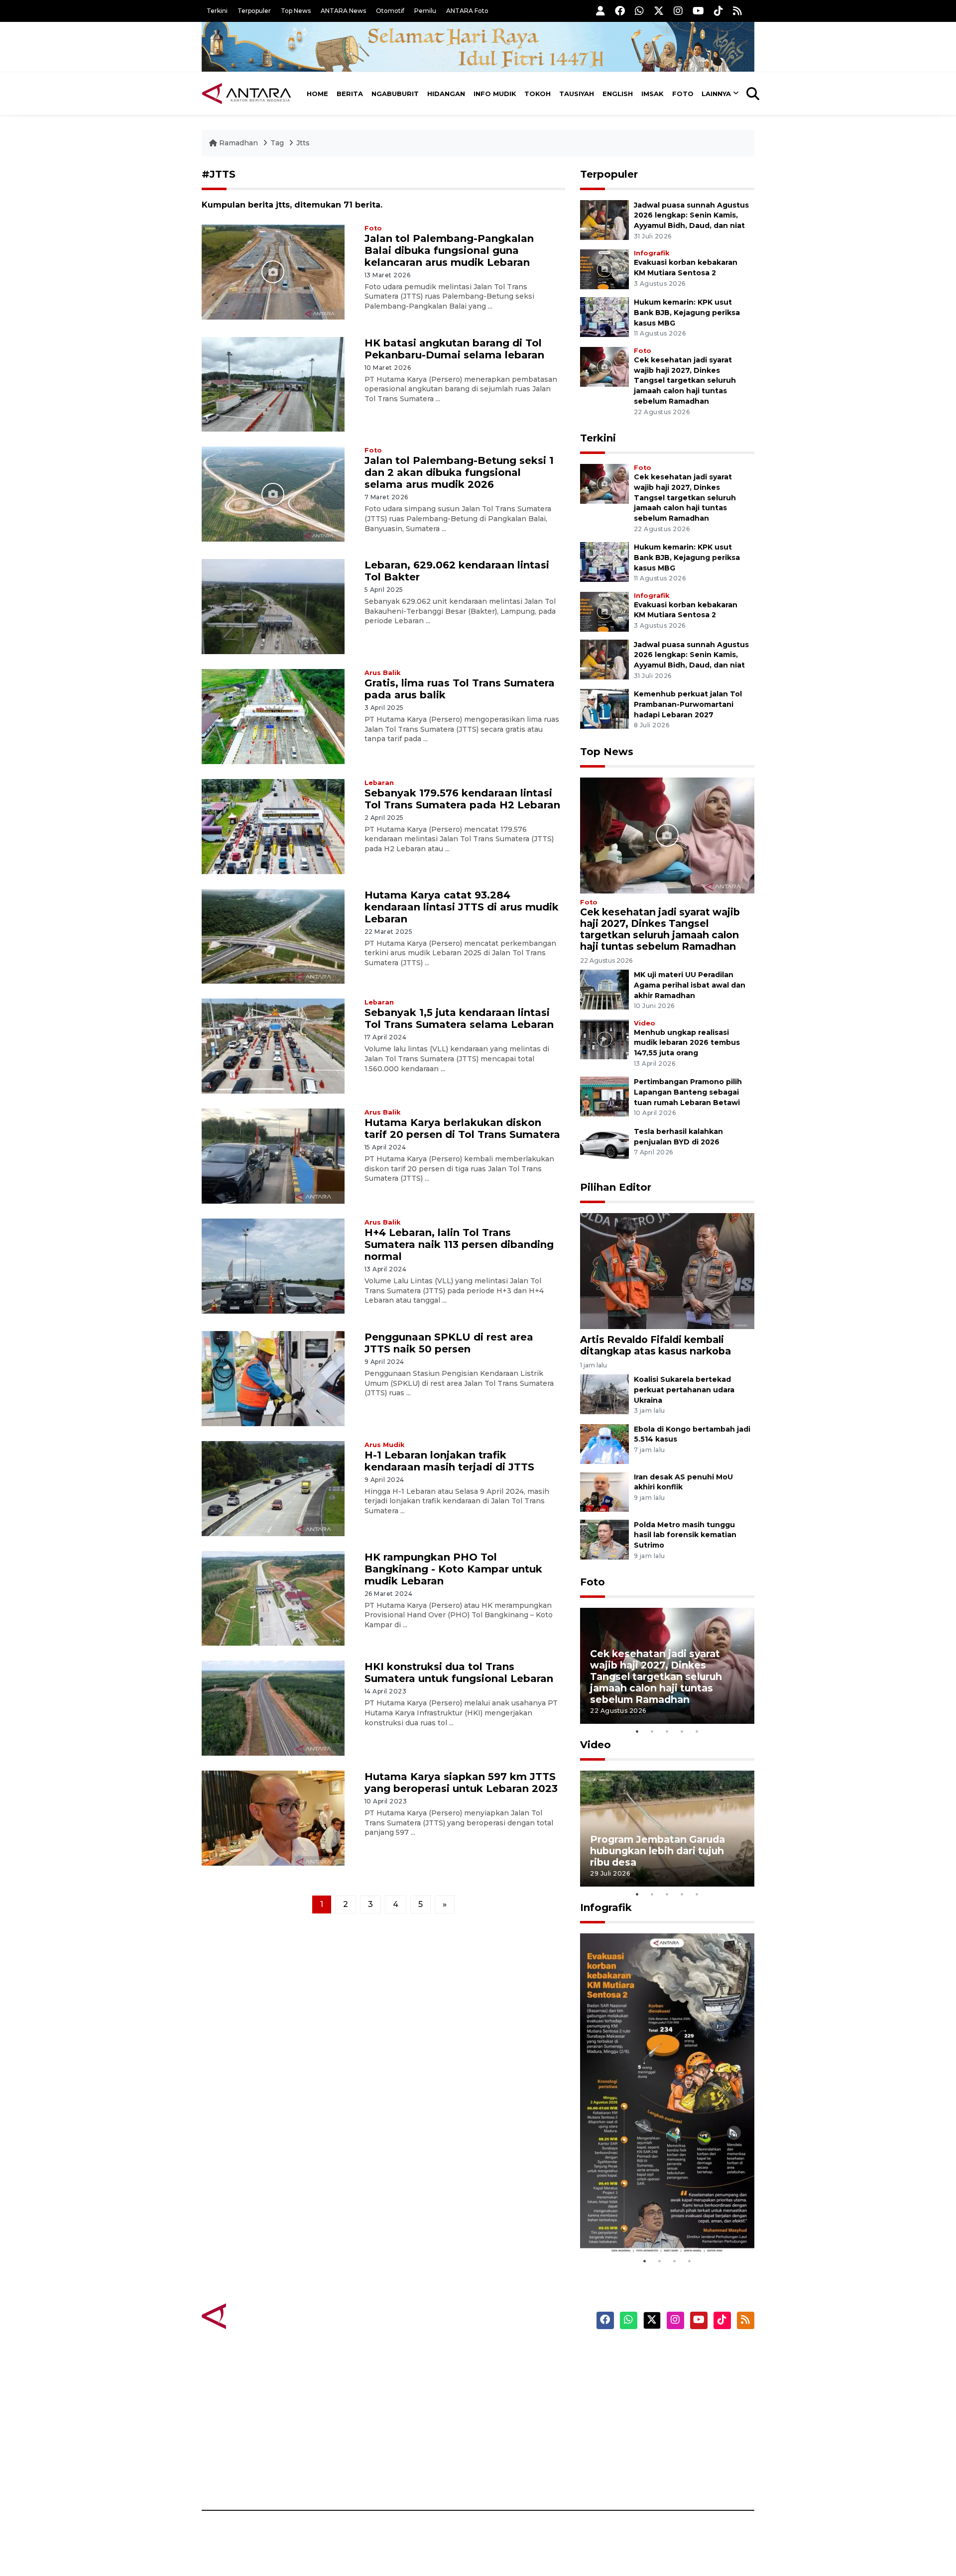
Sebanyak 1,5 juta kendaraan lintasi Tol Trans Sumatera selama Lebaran (459, 1018)
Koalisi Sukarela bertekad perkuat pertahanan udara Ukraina (684, 1390)
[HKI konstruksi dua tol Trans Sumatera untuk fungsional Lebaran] (273, 1708)
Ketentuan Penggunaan (673, 2388)
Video (645, 1023)
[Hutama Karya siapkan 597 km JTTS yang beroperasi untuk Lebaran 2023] (273, 1818)
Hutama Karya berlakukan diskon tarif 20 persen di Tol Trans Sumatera (462, 1128)
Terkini (217, 11)
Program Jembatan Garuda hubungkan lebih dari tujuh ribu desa (657, 1851)
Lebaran (379, 783)
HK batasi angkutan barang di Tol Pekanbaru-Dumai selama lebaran (454, 349)
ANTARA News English (670, 2353)
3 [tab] (667, 1731)
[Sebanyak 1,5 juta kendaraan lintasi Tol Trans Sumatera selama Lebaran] (273, 1046)
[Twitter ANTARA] (659, 11)
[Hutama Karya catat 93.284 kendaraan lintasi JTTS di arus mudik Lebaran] (273, 936)
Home (317, 94)
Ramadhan (239, 143)
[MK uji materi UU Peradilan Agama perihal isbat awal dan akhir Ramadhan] (604, 989)
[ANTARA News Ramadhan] (256, 2316)
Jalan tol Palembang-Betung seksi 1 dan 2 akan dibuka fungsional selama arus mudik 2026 (459, 472)
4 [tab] (682, 1731)
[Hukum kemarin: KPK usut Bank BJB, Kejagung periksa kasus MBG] (604, 316)
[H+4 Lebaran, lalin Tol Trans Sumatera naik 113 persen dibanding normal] (273, 1266)
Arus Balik (382, 673)
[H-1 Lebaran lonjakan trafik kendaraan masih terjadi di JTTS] (273, 1488)
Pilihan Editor (616, 1187)
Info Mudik (495, 94)
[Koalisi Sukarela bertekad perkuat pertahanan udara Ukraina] (604, 1394)
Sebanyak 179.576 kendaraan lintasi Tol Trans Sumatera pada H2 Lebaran (462, 799)
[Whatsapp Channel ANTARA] (639, 11)
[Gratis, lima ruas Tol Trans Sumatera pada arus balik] (273, 716)
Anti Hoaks (506, 2371)
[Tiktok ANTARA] (718, 11)
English (618, 94)
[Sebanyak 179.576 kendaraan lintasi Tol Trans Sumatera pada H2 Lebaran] (273, 826)
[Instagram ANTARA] (678, 11)
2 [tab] (652, 1731)
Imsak (653, 94)
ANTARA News (343, 11)
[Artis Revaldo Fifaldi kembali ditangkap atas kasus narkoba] (667, 1271)
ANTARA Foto (467, 11)
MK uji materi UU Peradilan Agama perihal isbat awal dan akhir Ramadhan (690, 985)
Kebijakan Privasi (659, 2406)
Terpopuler (254, 11)
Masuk (640, 2371)
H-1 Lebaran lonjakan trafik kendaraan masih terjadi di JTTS (449, 1461)
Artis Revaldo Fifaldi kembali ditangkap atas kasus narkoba (656, 1345)
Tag (277, 143)
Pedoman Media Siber (669, 2458)
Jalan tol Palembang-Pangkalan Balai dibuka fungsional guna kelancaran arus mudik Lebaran (449, 250)
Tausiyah (577, 94)
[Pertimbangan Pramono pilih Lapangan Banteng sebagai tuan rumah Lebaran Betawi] (604, 1096)
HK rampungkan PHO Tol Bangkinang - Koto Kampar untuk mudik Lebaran (453, 1569)
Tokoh (538, 94)
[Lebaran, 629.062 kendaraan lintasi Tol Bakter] (273, 606)
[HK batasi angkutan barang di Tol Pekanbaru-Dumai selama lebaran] (273, 384)
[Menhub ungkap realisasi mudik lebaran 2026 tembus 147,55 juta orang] (604, 1039)
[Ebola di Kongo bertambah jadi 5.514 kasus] (604, 1443)
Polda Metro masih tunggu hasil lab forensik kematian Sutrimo (685, 1535)
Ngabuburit (395, 94)
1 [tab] (637, 1731)
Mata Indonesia (515, 2406)
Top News (296, 11)
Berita (350, 94)
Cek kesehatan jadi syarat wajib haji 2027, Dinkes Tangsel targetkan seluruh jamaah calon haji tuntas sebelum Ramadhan (685, 381)
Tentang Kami (654, 2441)
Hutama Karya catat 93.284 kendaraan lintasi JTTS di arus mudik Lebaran (462, 907)
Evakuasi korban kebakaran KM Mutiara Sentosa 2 (659, 2223)
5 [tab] (697, 1731)
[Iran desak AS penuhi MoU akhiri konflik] (604, 1491)
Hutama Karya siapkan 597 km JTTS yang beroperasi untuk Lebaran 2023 (461, 1783)
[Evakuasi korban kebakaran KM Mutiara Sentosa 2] (604, 269)
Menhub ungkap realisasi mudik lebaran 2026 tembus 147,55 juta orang (687, 1043)
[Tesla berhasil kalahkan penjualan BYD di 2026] (604, 1146)
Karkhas (501, 2353)
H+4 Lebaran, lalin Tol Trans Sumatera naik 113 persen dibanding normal (459, 1244)
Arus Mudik (384, 1445)
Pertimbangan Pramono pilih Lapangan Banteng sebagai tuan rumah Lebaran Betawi (688, 1092)
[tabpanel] (667, 1666)
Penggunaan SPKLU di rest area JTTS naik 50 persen (449, 1343)
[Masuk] (600, 11)
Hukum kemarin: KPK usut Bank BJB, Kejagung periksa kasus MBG (687, 313)
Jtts (303, 143)
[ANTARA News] (246, 94)
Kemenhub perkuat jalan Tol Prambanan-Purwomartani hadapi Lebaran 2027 (688, 704)
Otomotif (390, 11)
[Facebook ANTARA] (620, 11)
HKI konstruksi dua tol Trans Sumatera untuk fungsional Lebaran (459, 1673)
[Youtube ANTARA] (698, 11)
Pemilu (425, 11)
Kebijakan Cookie (660, 2423)
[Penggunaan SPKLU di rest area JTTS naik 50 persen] (273, 1378)
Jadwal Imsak (368, 2475)
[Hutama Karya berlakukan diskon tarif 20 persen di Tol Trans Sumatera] (273, 1156)
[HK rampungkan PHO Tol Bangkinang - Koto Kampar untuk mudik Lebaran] (273, 1598)
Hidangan (446, 94)
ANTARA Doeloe (517, 2423)
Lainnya (716, 94)
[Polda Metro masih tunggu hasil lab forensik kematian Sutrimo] (604, 1539)
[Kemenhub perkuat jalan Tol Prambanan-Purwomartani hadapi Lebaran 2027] (604, 708)
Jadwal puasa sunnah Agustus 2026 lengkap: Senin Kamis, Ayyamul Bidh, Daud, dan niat (691, 216)
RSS (635, 2475)
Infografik (652, 253)
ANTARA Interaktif (521, 2388)
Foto (683, 94)
